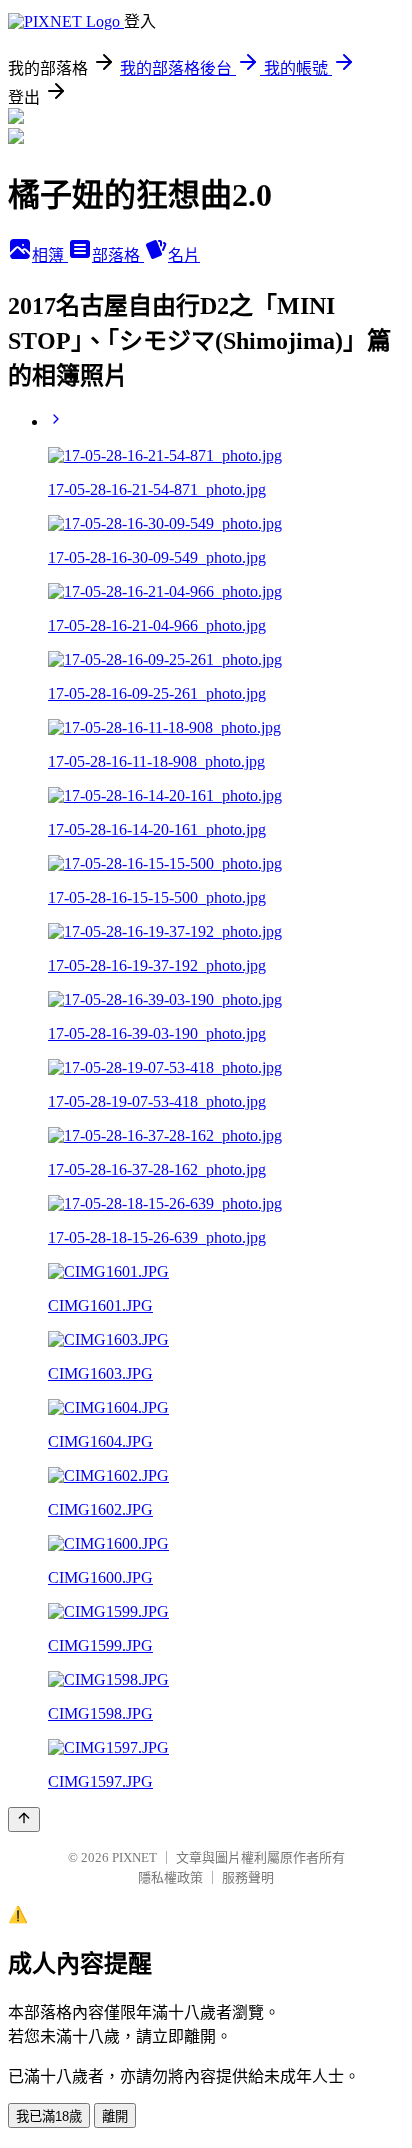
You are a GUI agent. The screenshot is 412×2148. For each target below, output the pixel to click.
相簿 (50, 255)
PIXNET (134, 1857)
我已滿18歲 (49, 2116)
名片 (184, 255)
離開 (115, 2116)
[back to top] (24, 1819)
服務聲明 (248, 1877)
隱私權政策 (170, 1877)
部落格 (118, 255)
